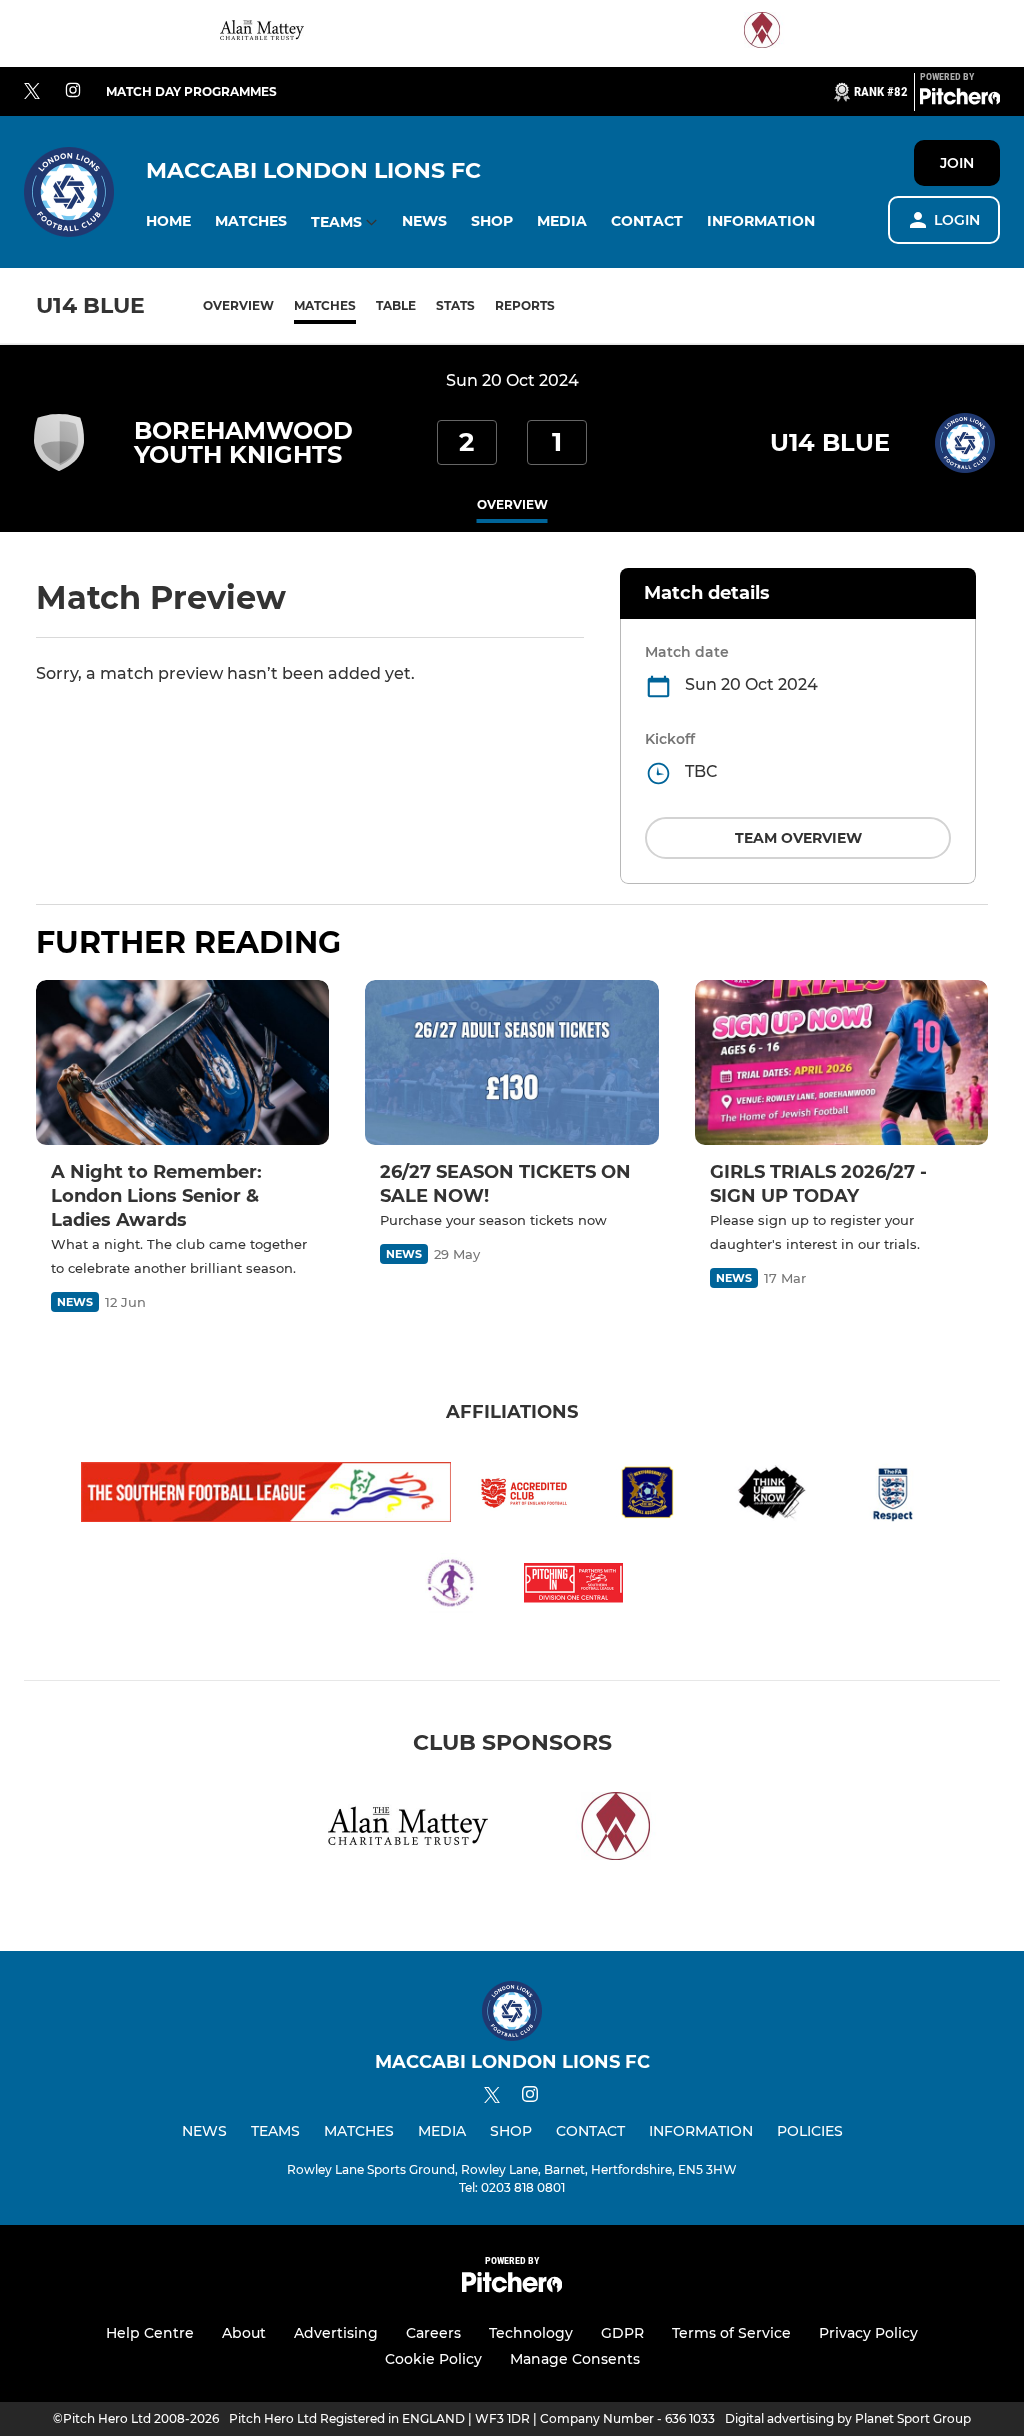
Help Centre (150, 2333)
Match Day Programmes (191, 91)
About (244, 2333)
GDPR (622, 2333)
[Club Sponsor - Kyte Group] (762, 33)
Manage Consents (575, 2359)
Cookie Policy (433, 2359)
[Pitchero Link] (960, 100)
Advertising (336, 2333)
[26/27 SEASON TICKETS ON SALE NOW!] (511, 1062)
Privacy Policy (868, 2333)
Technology (531, 2333)
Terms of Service (731, 2333)
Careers (433, 2333)
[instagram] (73, 91)
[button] (168, 221)
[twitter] (32, 92)
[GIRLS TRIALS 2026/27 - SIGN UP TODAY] (841, 1062)
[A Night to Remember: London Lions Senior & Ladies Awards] (182, 1062)
